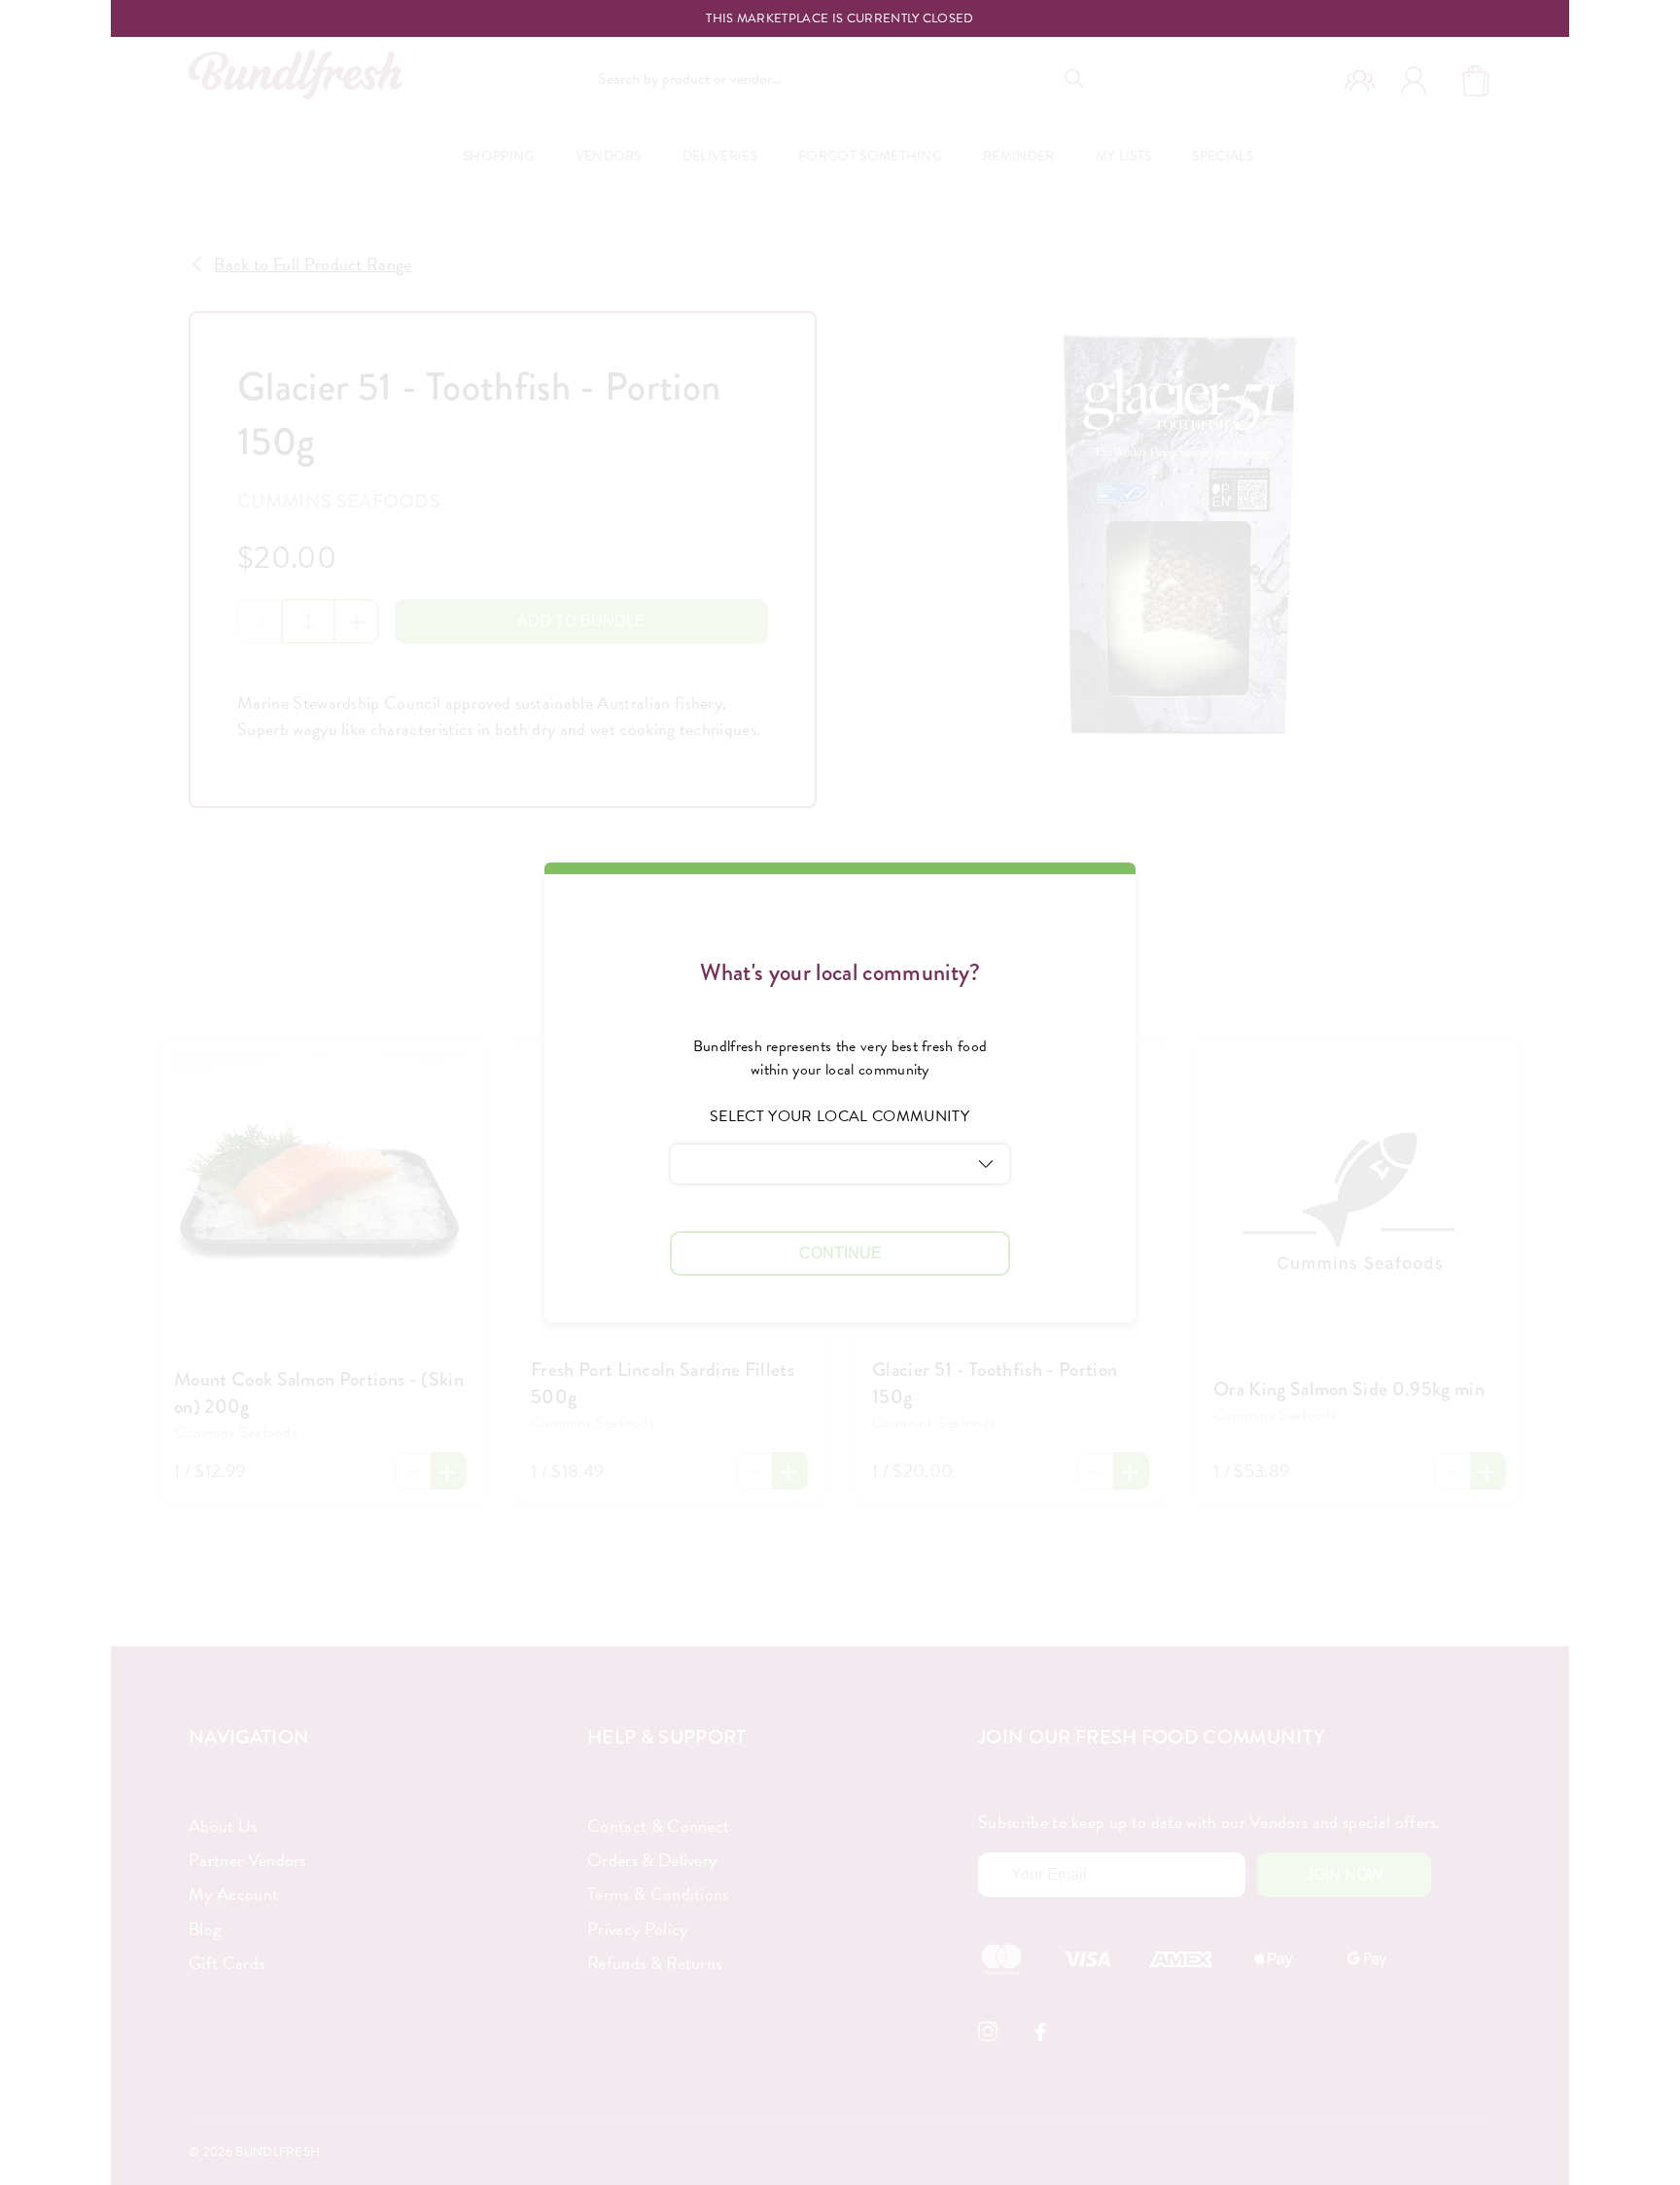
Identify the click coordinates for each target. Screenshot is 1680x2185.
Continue (840, 1253)
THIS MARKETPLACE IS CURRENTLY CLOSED (840, 19)
